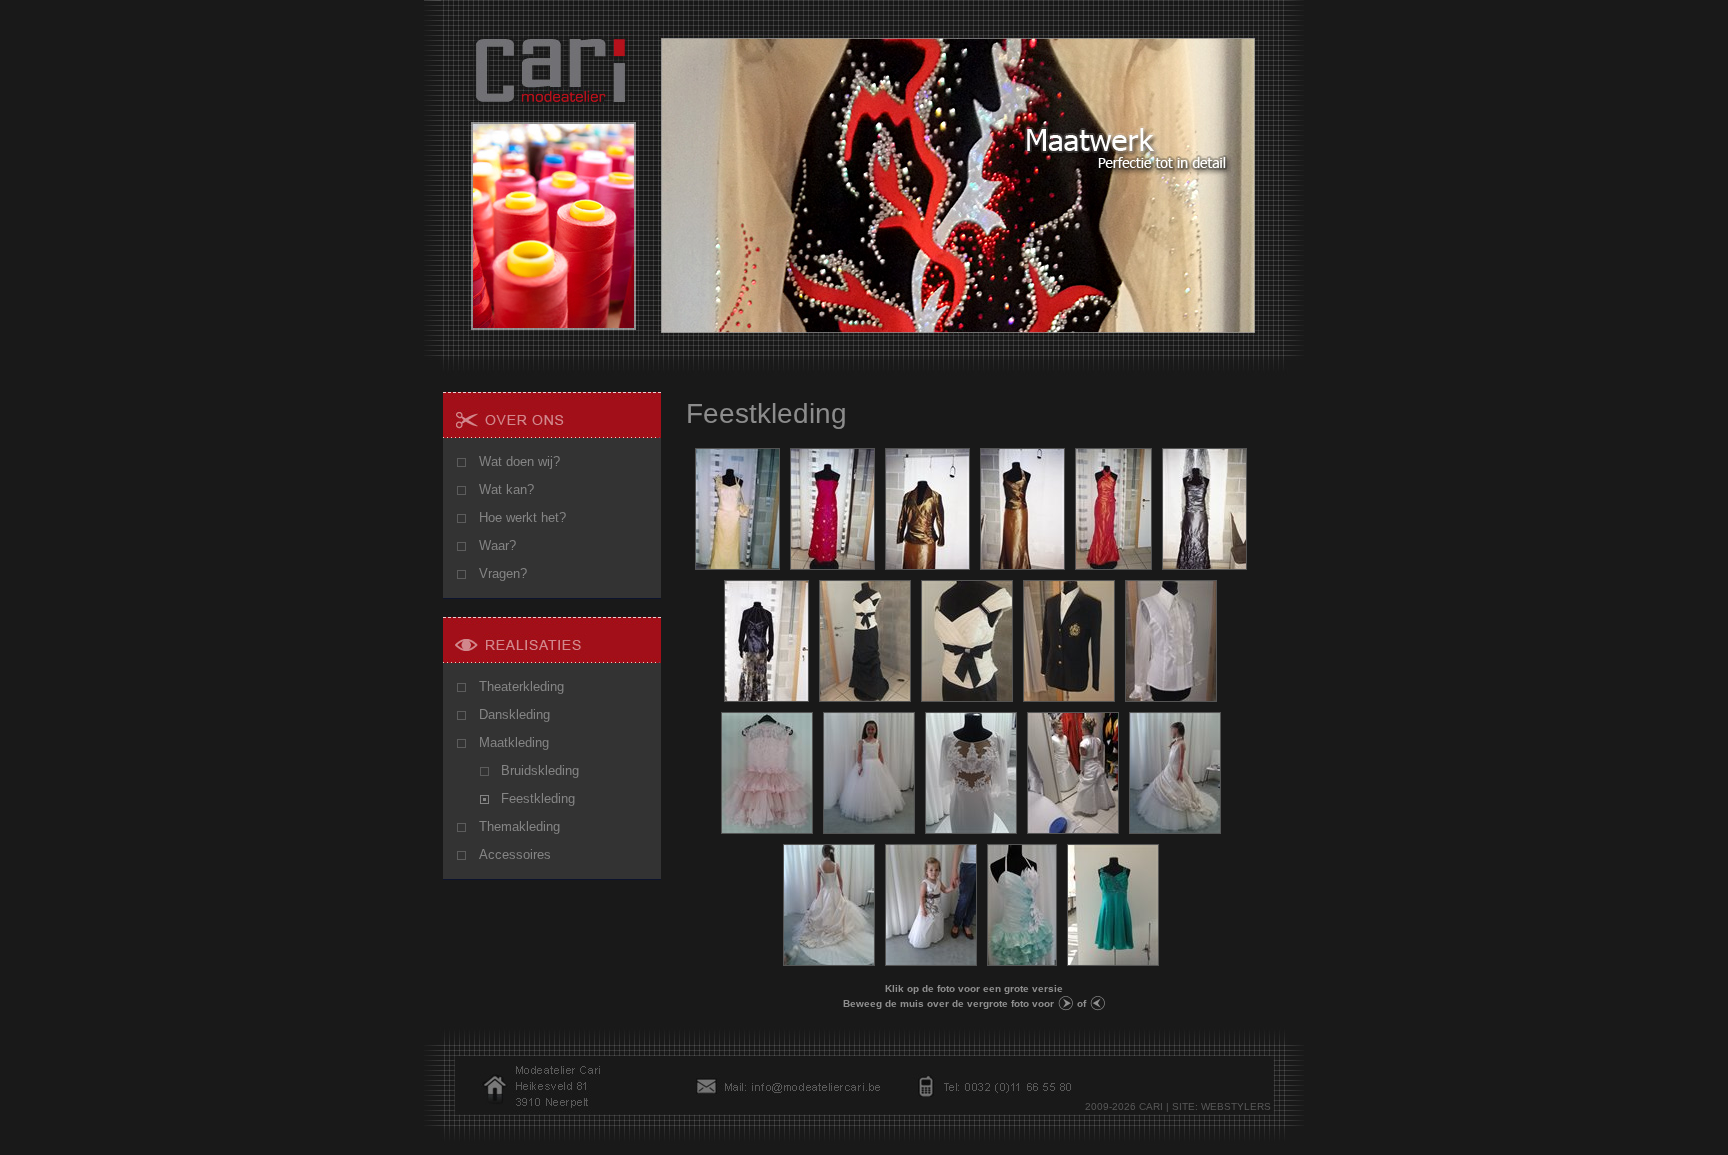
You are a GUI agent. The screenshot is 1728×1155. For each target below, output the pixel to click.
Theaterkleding (521, 686)
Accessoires (515, 854)
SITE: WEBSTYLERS (1221, 1106)
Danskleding (514, 714)
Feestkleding (538, 798)
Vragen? (503, 573)
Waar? (497, 545)
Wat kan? (506, 489)
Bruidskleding (540, 770)
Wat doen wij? (519, 461)
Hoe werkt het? (522, 517)
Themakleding (519, 826)
